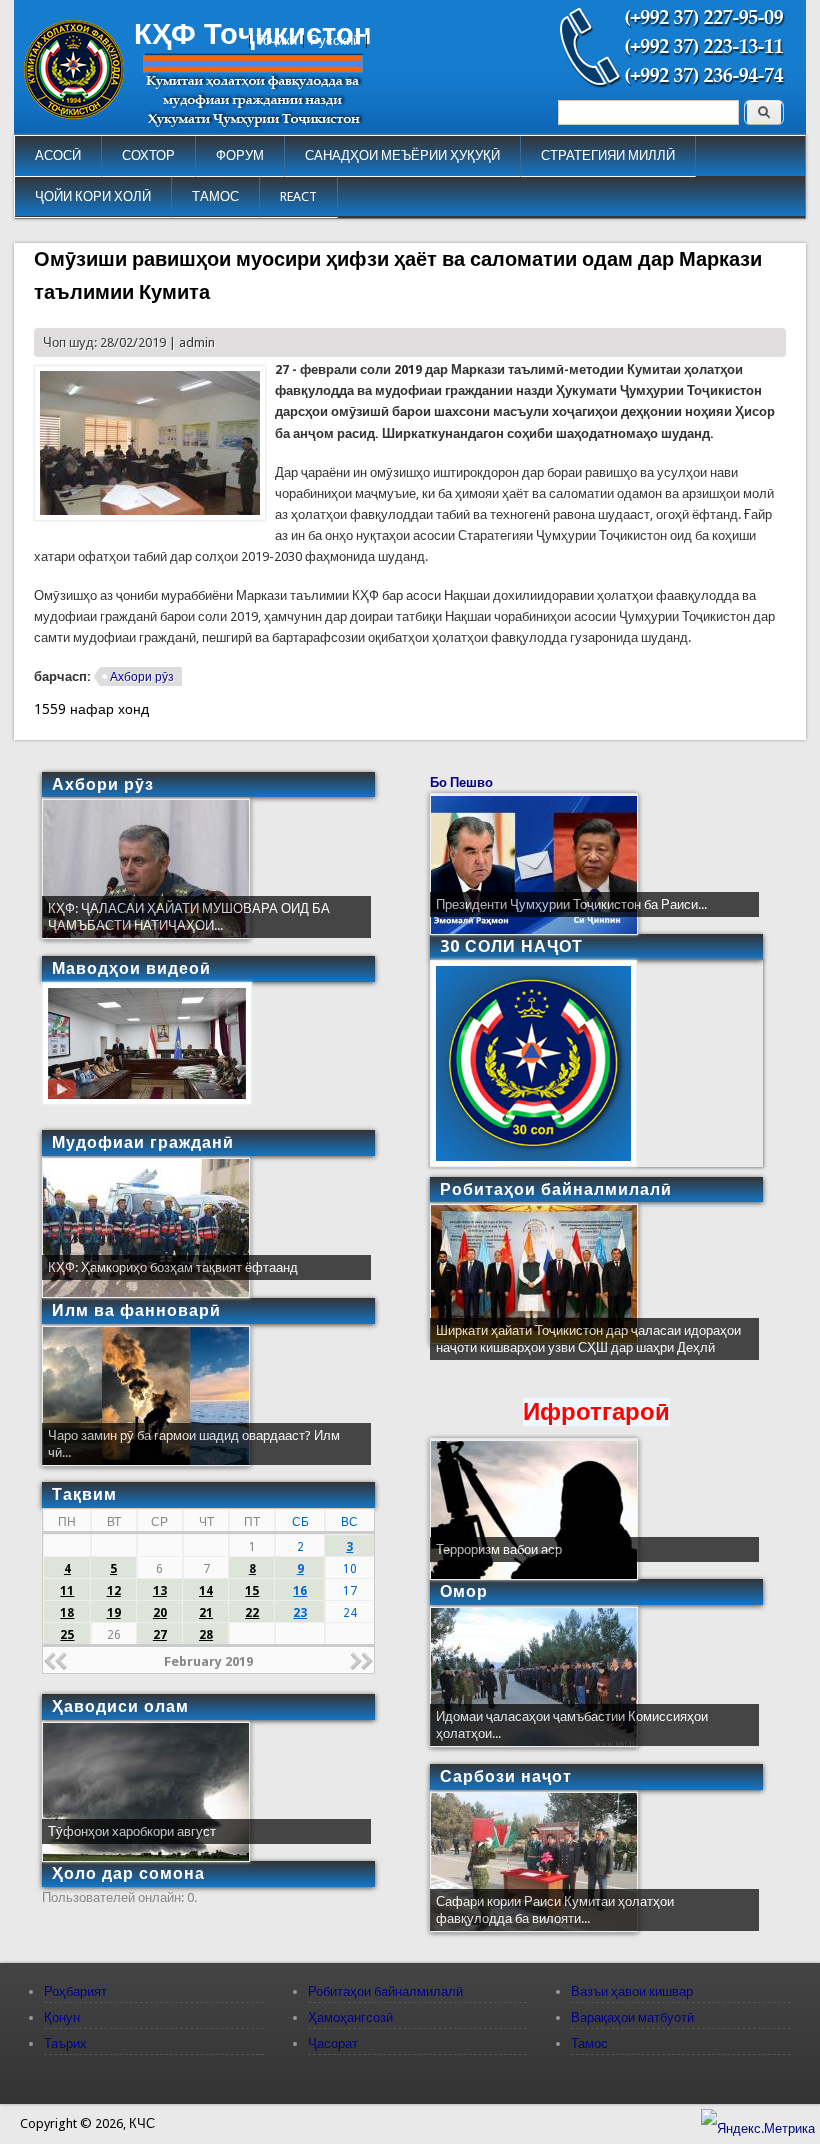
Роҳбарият (75, 1991)
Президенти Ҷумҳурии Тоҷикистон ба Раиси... (571, 904)
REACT (298, 196)
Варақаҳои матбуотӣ (632, 2017)
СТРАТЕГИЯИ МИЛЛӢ (608, 155)
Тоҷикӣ (276, 40)
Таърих (65, 2043)
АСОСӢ (58, 155)
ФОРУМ (240, 155)
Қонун (62, 2017)
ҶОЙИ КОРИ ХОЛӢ (93, 196)
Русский (335, 40)
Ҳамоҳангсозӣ (350, 2017)
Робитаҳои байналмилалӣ (385, 1991)
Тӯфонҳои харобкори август (132, 1831)
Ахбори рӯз (142, 677)
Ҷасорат (333, 2043)
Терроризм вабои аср (499, 1549)
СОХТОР (148, 155)
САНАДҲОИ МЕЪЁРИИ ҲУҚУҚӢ (402, 155)
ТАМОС (215, 196)
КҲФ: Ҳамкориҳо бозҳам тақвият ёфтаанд (173, 1267)
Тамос (589, 2043)
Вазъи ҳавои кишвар (632, 1991)
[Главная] (74, 114)
